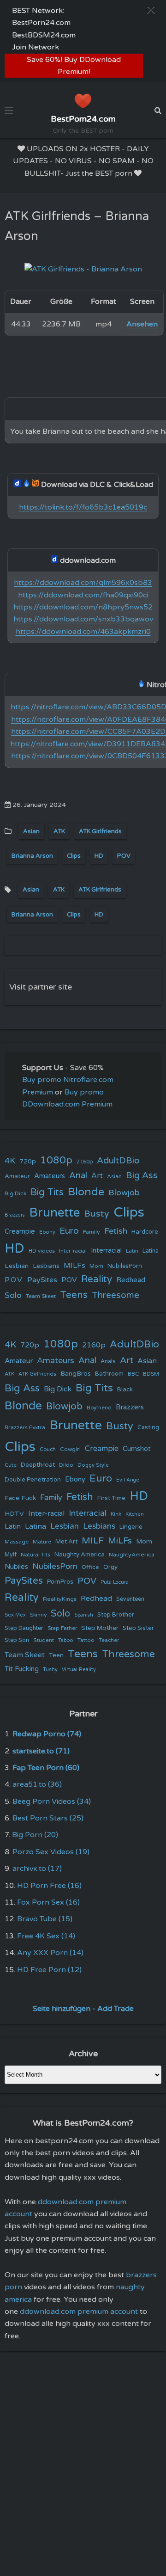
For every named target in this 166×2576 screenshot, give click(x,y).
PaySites (42, 1280)
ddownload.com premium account (79, 2312)
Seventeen (130, 1599)
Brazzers (15, 1215)
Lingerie (131, 1527)
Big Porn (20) (35, 1835)
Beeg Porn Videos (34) (52, 1801)
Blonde (86, 1192)
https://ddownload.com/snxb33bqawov (83, 619)
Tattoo (86, 1640)
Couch (48, 1449)
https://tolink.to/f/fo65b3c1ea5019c (83, 507)
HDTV (14, 1514)
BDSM (151, 1374)
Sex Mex (15, 1615)
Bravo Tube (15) (45, 1919)
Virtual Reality (79, 1669)
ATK (59, 831)
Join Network (36, 47)
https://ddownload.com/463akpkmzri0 (83, 632)
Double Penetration (33, 1480)
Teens (74, 1295)
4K (10, 1161)
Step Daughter (24, 1628)
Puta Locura (115, 1582)
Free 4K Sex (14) (46, 1936)
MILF (93, 1541)
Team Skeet (41, 1296)
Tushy (50, 1669)
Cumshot (137, 1449)
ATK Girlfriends (100, 831)
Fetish (116, 1231)
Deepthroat (38, 1465)
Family (92, 1232)
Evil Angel (128, 1480)
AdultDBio (118, 1160)
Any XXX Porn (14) (50, 1953)
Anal (78, 1175)
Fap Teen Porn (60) (46, 1768)
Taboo (66, 1640)
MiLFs (120, 1541)
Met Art (66, 1542)
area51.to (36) (37, 1784)
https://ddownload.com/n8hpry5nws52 (83, 607)
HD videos (42, 1251)
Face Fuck (20, 1498)
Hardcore (145, 1232)
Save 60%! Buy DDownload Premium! (74, 66)
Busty (97, 1214)
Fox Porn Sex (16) (48, 1902)
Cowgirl (70, 1449)
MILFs (74, 1266)
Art (97, 1176)
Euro (69, 1231)
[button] (151, 10)
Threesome (116, 1295)
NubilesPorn (125, 1266)
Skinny (38, 1615)
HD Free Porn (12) (49, 1970)
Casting (148, 1427)
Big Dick (15, 1193)
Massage (17, 1542)
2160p (85, 1162)
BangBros (76, 1374)
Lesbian (17, 1266)
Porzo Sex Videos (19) (51, 1852)
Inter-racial (73, 1251)
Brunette (54, 1213)
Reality (97, 1279)
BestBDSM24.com (44, 35)
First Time (111, 1498)
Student (44, 1640)
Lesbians (46, 1266)
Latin (132, 1251)
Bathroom (109, 1374)
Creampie (20, 1232)
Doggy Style (93, 1465)
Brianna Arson (32, 856)
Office (90, 1567)
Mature (42, 1542)
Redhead (131, 1280)
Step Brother (116, 1615)
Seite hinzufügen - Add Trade (83, 2009)
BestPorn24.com (41, 23)
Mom (96, 1266)
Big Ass (142, 1175)
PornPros (60, 1582)
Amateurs (50, 1176)
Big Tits (47, 1192)
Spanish (84, 1615)
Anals (108, 1362)
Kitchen (135, 1514)
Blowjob (124, 1193)
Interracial (106, 1251)
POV (124, 856)
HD (99, 856)
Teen (56, 1655)
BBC (133, 1374)
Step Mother (100, 1628)
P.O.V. (14, 1280)
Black (125, 1389)
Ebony (47, 1232)
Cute (11, 1465)
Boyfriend (99, 1408)
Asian (31, 831)
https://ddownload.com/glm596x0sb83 (83, 583)
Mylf (11, 1555)
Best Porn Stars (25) (48, 1818)
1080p (56, 1160)
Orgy (110, 1567)
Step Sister (138, 1628)
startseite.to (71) (41, 1751)
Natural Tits (36, 1555)
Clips (74, 856)
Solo (13, 1295)
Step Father (62, 1628)
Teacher (109, 1640)
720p (28, 1161)
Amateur (17, 1176)
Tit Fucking (22, 1669)
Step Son (17, 1640)
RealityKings (60, 1599)
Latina (151, 1251)
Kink (116, 1514)
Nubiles (16, 1567)
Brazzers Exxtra (25, 1427)
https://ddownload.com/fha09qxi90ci (83, 595)
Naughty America (80, 1555)
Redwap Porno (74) (47, 1734)
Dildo (66, 1465)
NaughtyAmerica (132, 1555)
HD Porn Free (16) (49, 1886)
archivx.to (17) (37, 1869)
